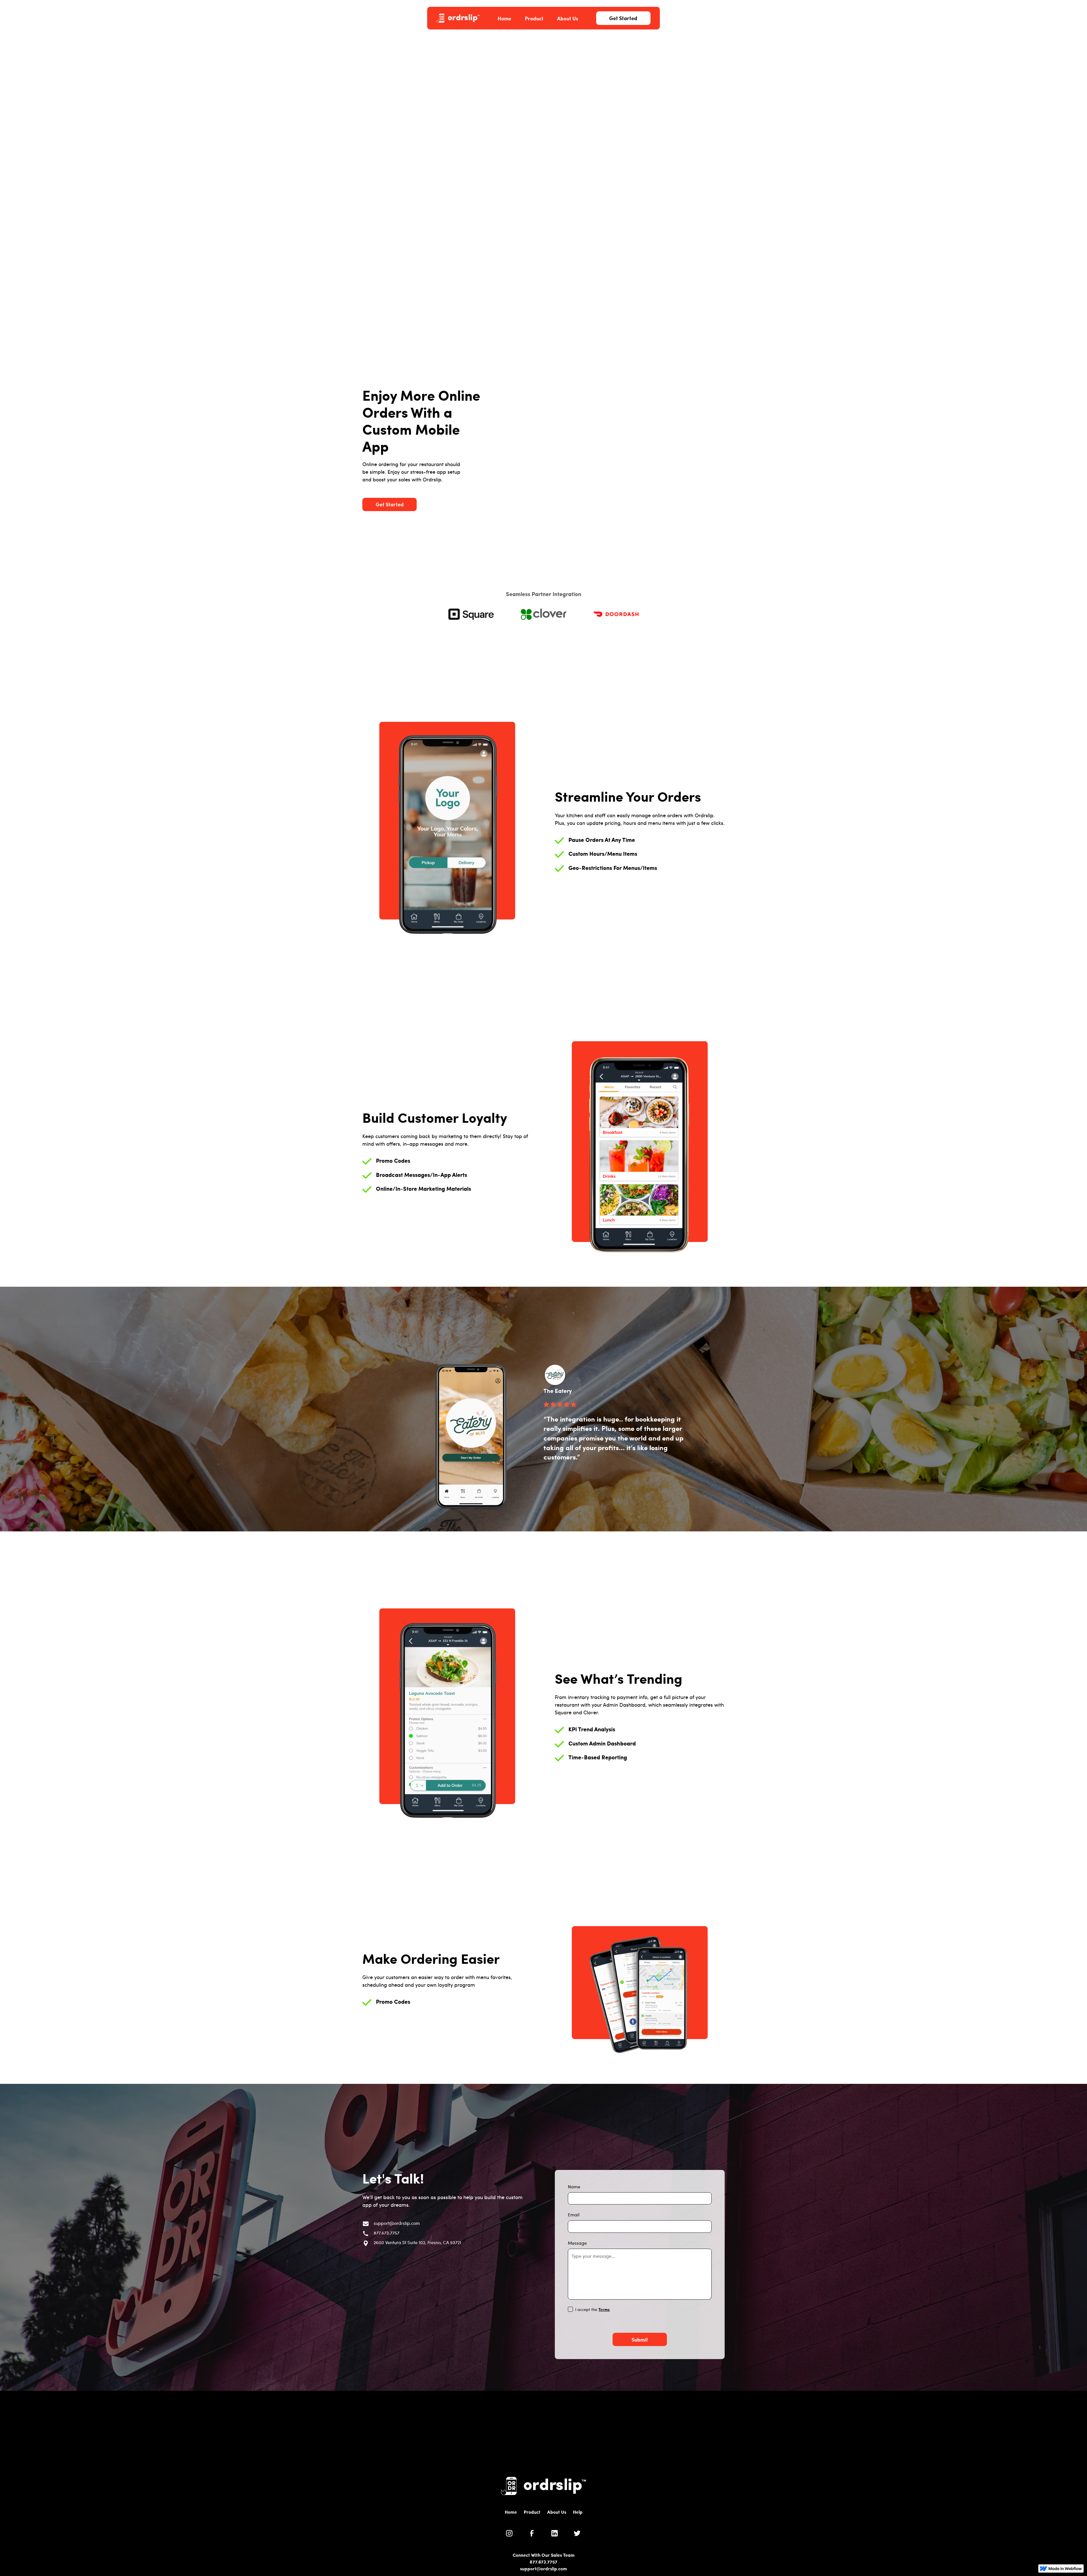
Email (574, 2215)
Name (574, 2186)
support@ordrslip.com (543, 2568)
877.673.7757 (543, 2562)
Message (577, 2243)
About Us (568, 18)
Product (534, 18)
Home (504, 18)
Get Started (623, 18)
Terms (604, 2309)
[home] (458, 18)
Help (578, 2512)
